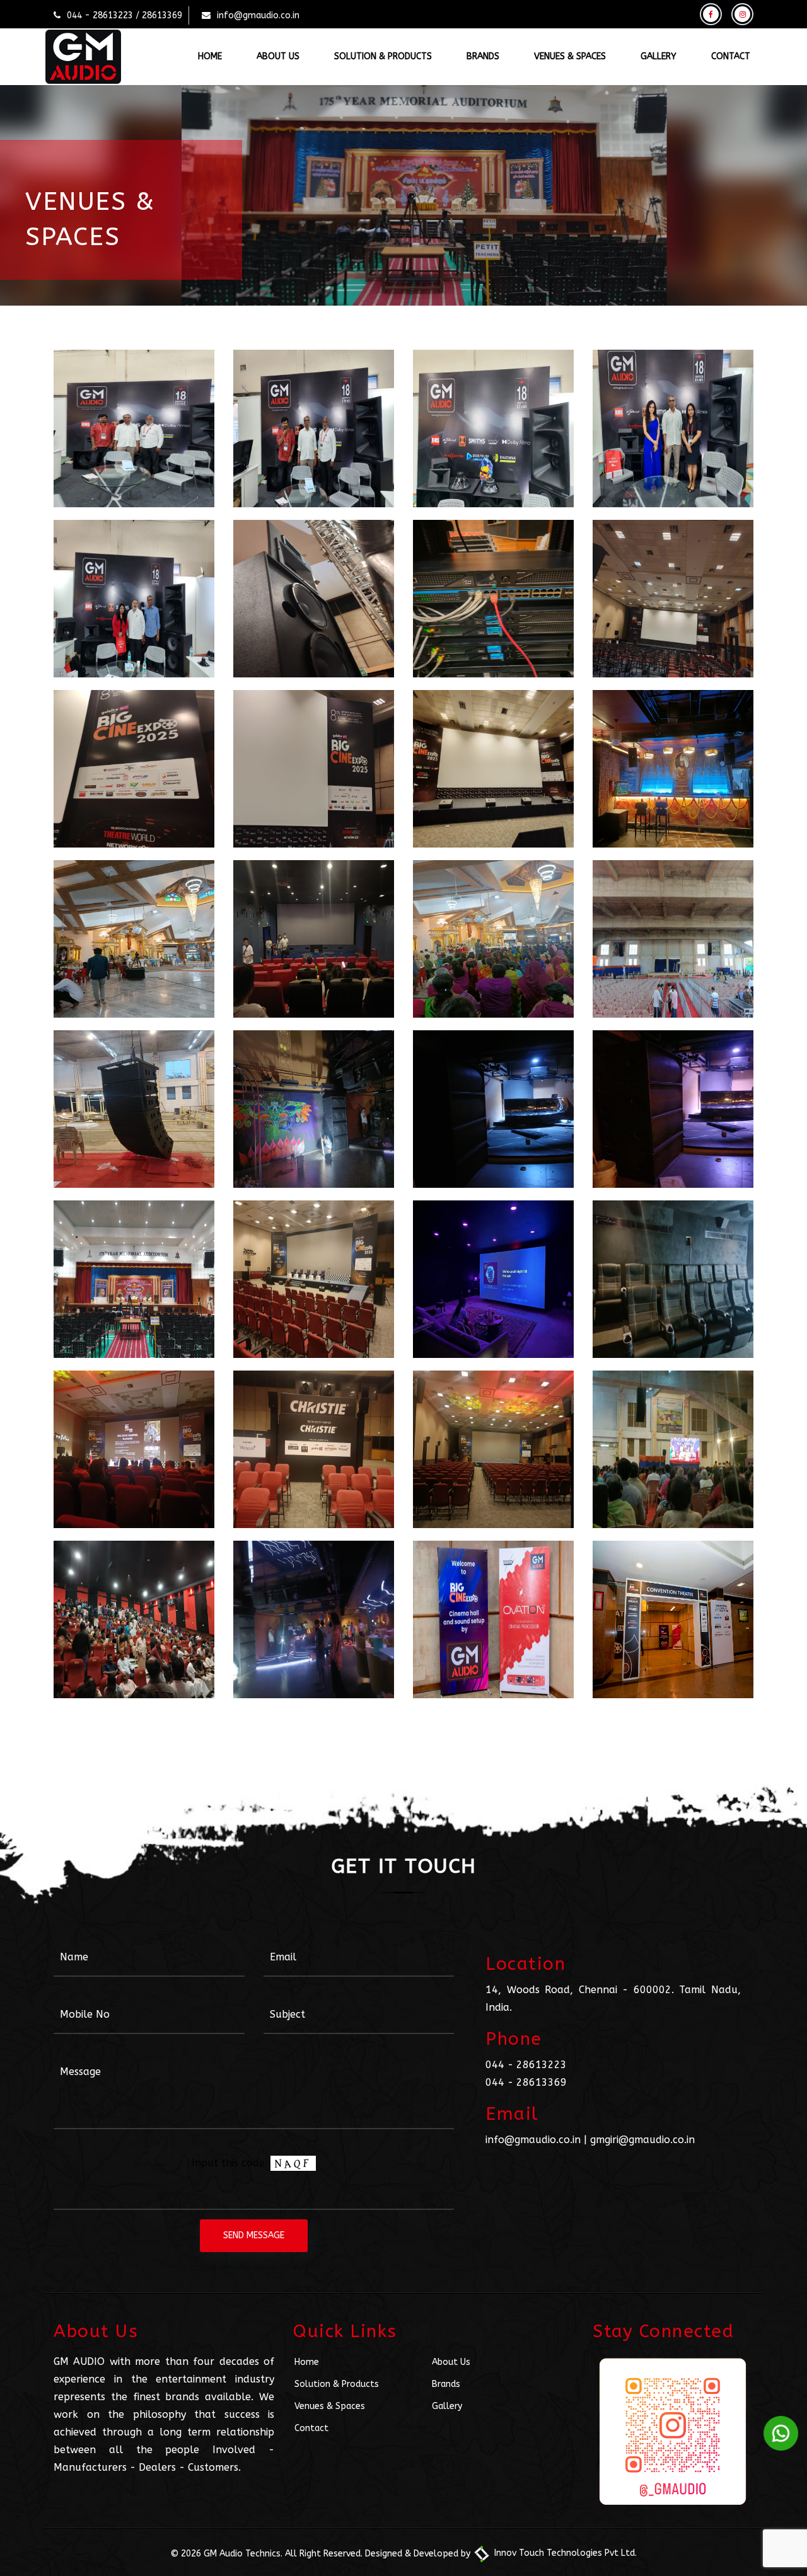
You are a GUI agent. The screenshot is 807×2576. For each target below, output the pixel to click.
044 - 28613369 (526, 2082)
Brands (446, 2384)
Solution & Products (337, 2384)
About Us (451, 2362)
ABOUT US (278, 56)
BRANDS (483, 56)
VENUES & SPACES (570, 56)
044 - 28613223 (526, 2065)
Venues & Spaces (330, 2406)
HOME (210, 56)
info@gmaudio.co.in (258, 15)
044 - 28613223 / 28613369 (125, 15)
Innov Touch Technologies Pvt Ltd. (564, 2553)
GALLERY (659, 56)
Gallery (447, 2406)
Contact (311, 2428)
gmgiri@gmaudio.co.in (642, 2140)
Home (307, 2362)
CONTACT (731, 56)
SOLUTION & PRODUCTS (383, 56)
